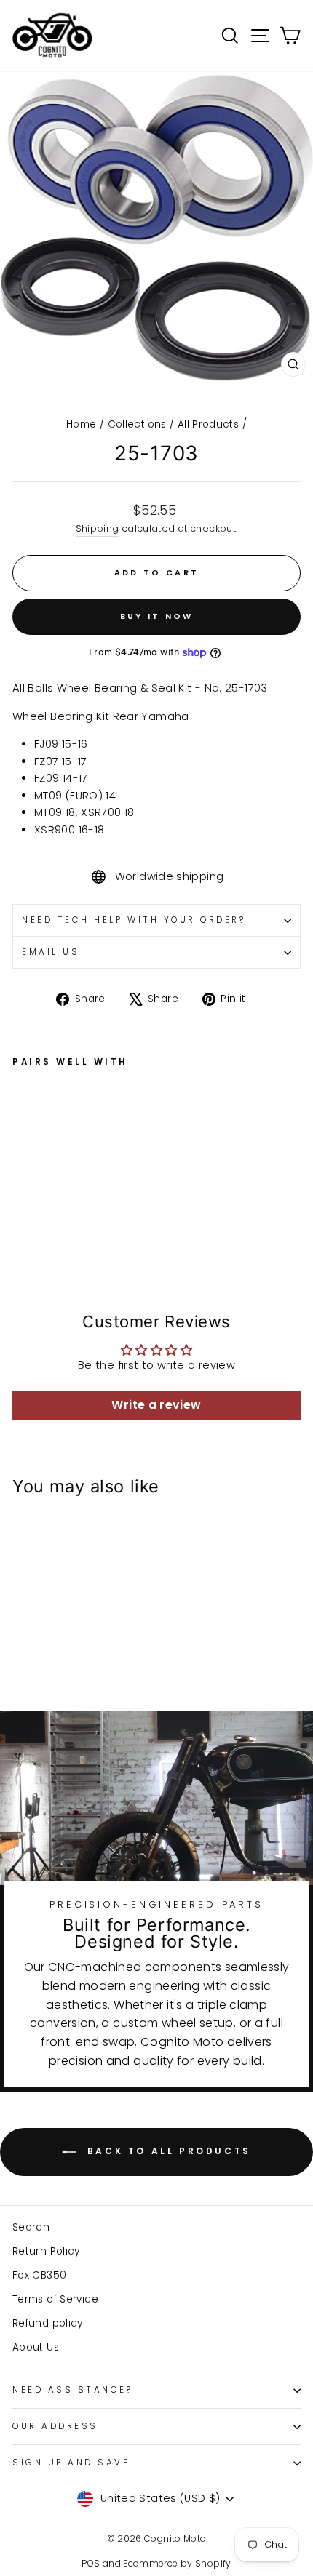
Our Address (55, 2426)
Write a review (156, 1405)
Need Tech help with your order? (134, 920)
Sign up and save (71, 2463)
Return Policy (46, 2251)
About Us (36, 2347)
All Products (208, 424)
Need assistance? (73, 2390)
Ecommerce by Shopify (177, 2563)
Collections (137, 424)
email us (51, 952)
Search (31, 2227)
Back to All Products (167, 2151)
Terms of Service (55, 2299)
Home (81, 424)
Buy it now (157, 616)
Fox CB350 (39, 2275)
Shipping (98, 528)
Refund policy (48, 2323)
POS (91, 2563)
